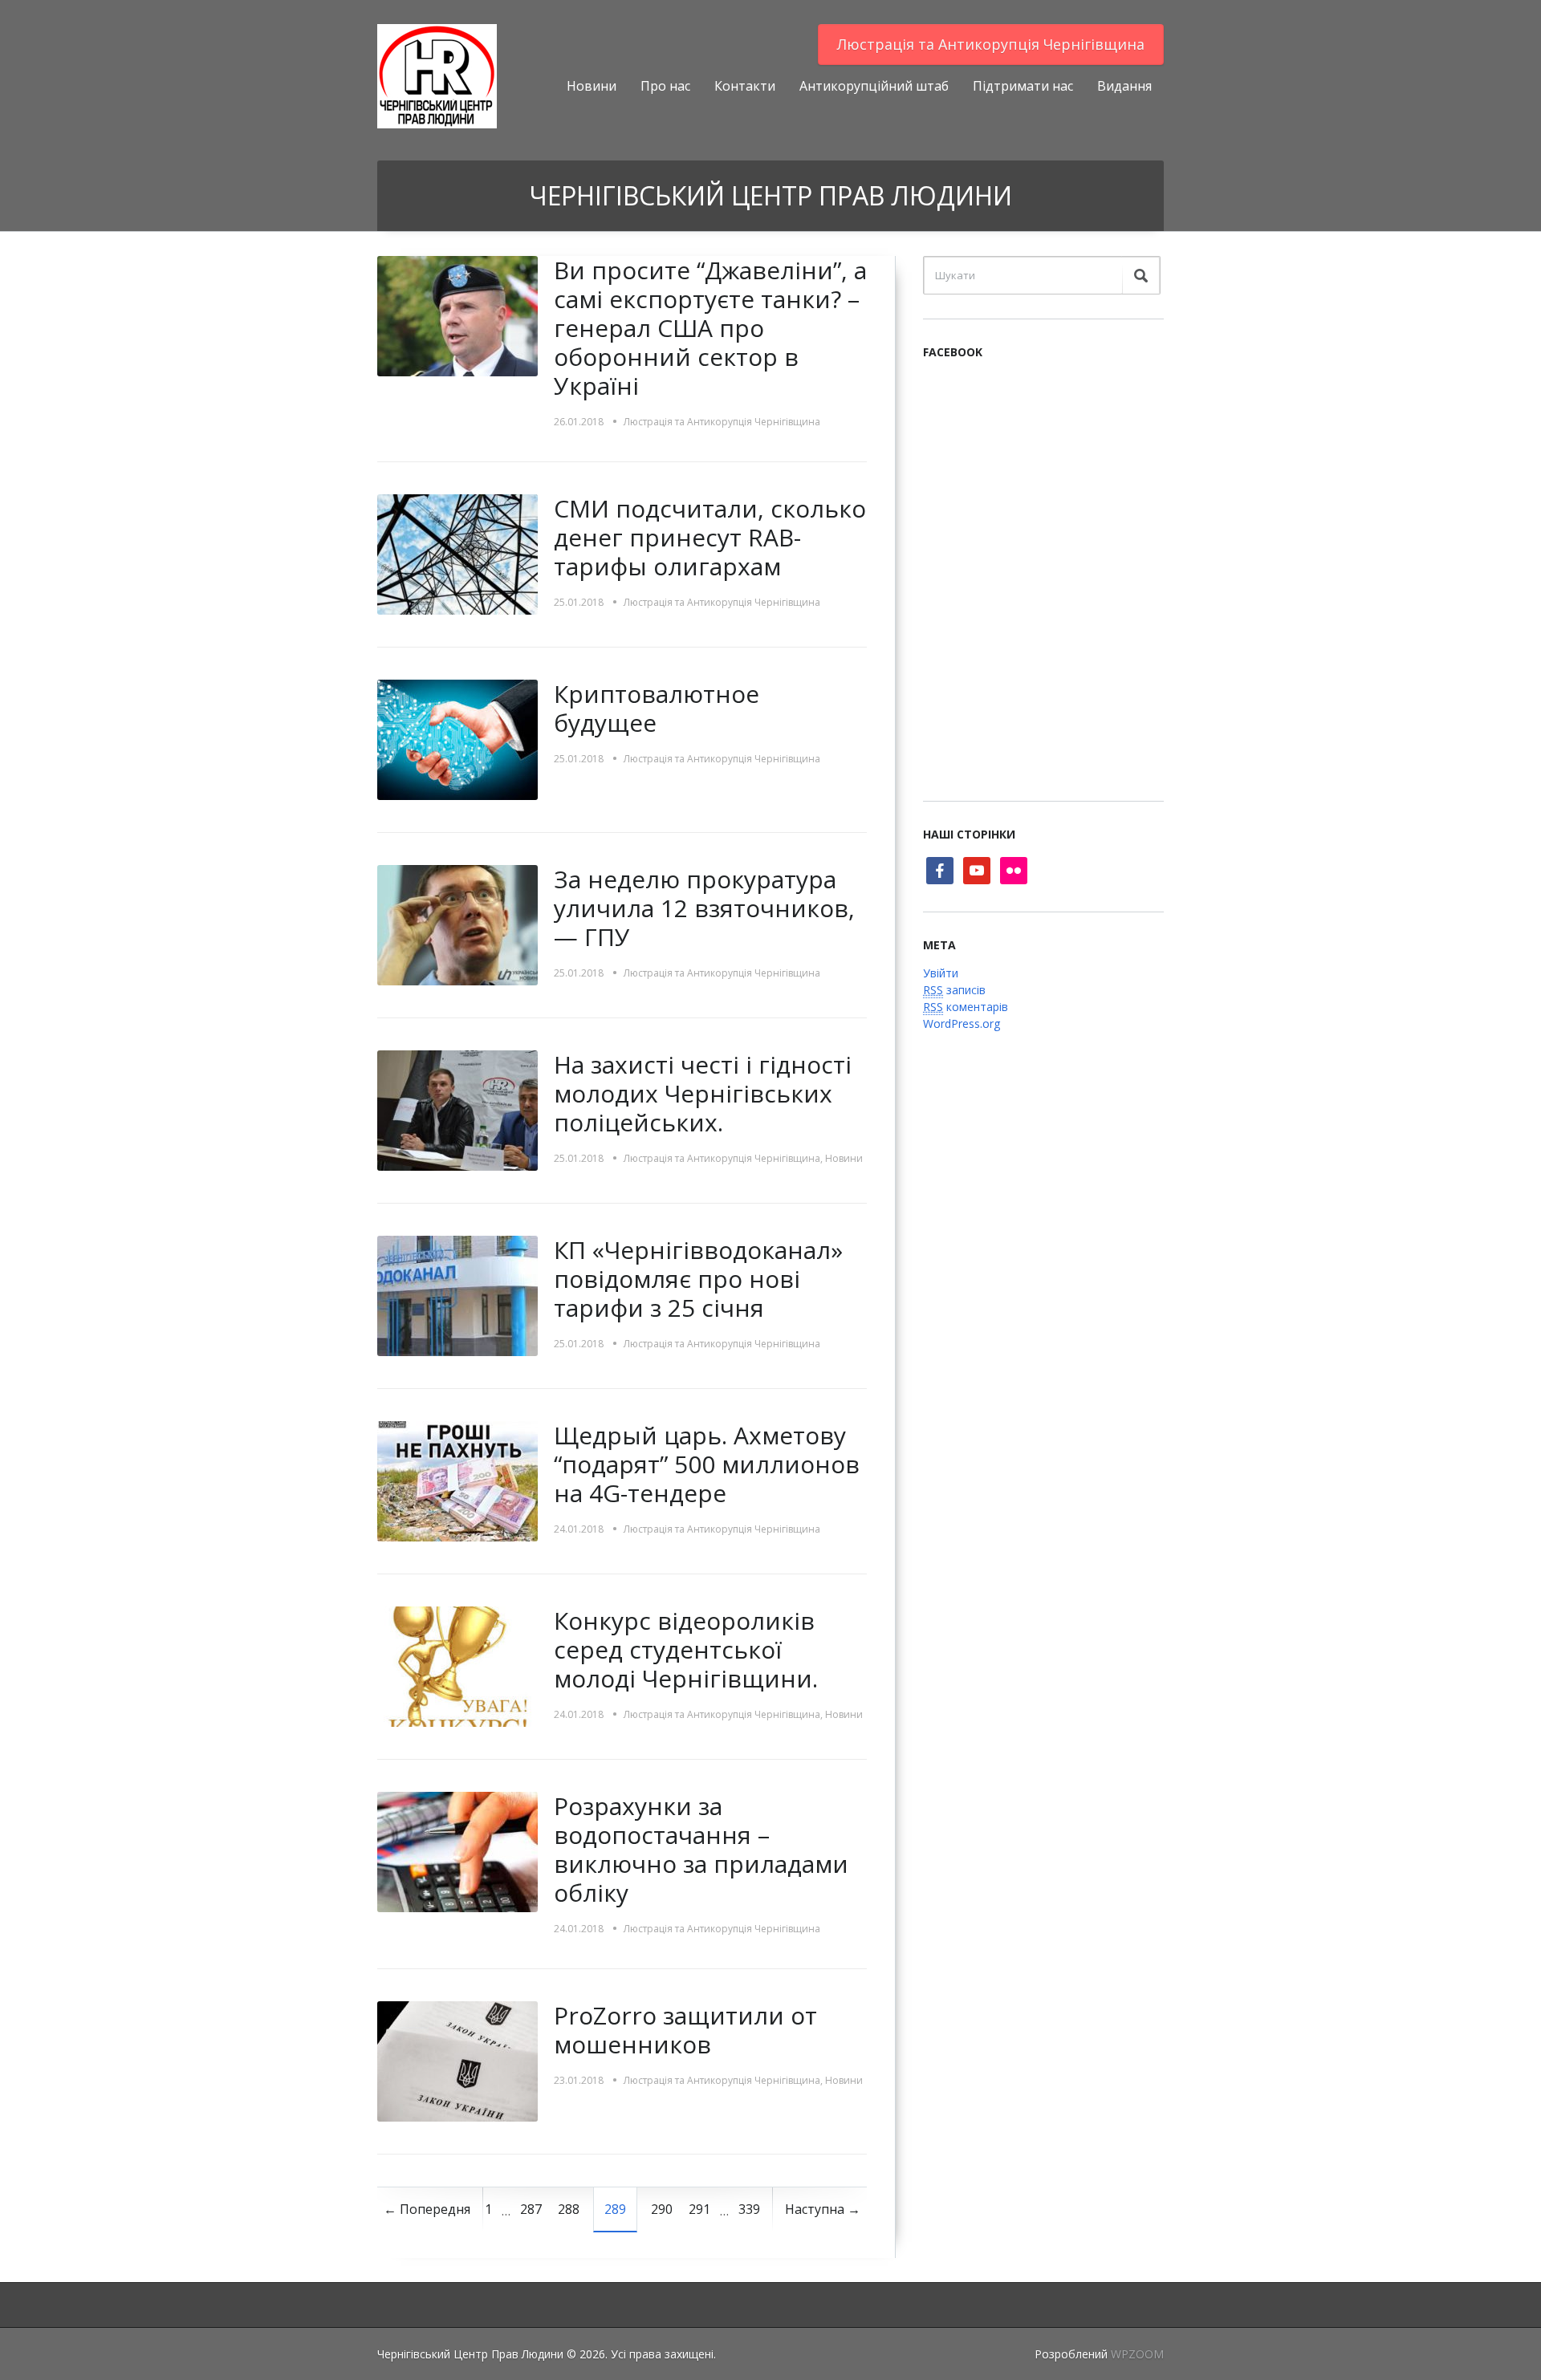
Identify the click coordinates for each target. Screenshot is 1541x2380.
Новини (592, 86)
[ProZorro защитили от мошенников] (457, 2060)
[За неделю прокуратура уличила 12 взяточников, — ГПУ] (457, 924)
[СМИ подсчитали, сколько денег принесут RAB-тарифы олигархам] (457, 553)
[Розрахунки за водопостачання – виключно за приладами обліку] (457, 1851)
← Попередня (427, 2209)
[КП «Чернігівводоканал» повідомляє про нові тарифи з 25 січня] (457, 1295)
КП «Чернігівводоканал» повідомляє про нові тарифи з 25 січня (698, 1279)
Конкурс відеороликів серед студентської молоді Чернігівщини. (686, 1649)
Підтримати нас (1023, 86)
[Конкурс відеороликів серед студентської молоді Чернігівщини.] (457, 1665)
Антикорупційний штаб (874, 86)
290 (662, 2209)
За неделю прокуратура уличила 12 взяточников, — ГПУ (704, 908)
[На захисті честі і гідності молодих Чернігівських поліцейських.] (457, 1109)
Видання (1124, 86)
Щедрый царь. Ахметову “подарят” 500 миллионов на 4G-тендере (707, 1464)
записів (954, 990)
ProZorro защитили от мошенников (685, 2030)
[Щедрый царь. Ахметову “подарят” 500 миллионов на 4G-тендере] (457, 1480)
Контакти (745, 86)
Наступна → (823, 2209)
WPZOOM (1137, 2354)
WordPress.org (962, 1023)
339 (749, 2209)
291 (699, 2209)
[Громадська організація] (437, 75)
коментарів (966, 1007)
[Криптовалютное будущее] (457, 739)
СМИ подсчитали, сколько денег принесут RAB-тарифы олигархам (710, 537)
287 (531, 2209)
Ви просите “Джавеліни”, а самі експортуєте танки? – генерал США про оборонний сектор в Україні (710, 328)
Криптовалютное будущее (657, 708)
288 (569, 2209)
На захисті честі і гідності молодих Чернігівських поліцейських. (703, 1093)
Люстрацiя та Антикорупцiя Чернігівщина (991, 44)
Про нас (665, 86)
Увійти (941, 973)
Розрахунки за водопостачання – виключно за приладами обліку (701, 1849)
